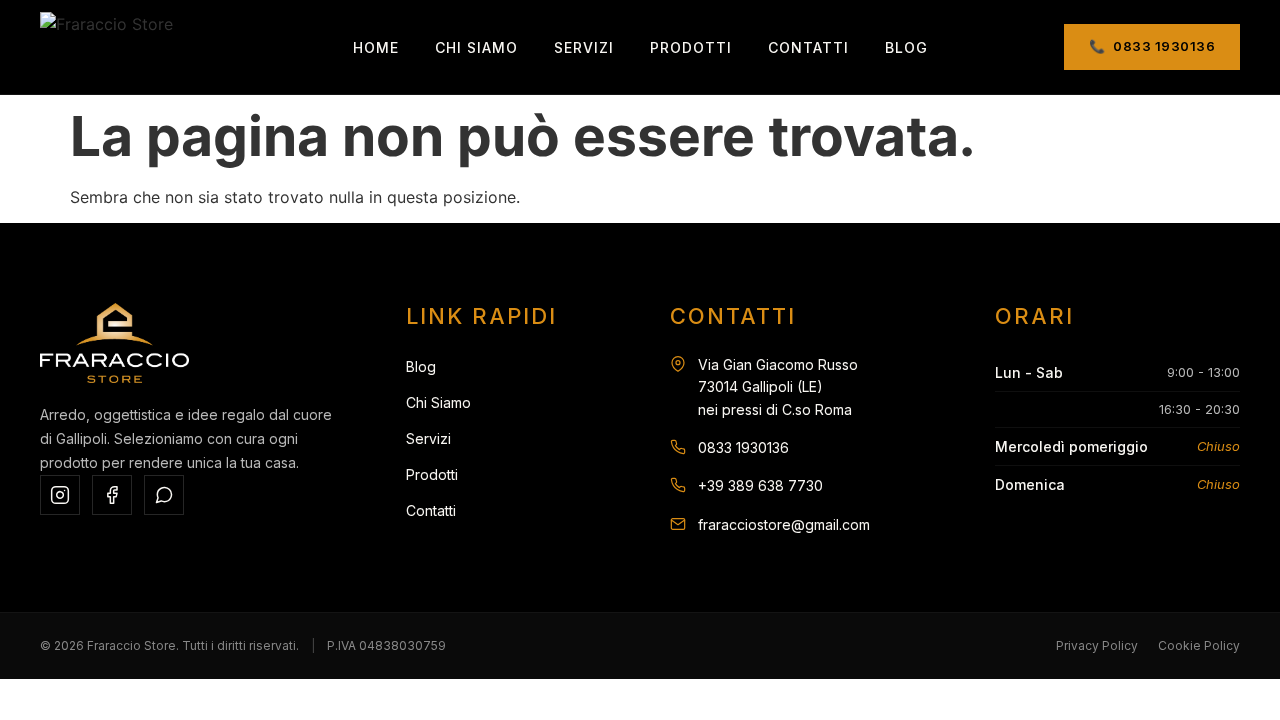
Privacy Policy (1097, 645)
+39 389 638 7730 (760, 485)
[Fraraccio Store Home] (106, 47)
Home (376, 47)
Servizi (584, 47)
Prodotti (691, 47)
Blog (906, 47)
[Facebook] (112, 495)
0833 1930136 (743, 447)
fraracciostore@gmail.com (784, 524)
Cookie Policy (1199, 645)
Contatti (808, 47)
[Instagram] (60, 495)
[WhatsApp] (164, 495)
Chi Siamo (476, 47)
